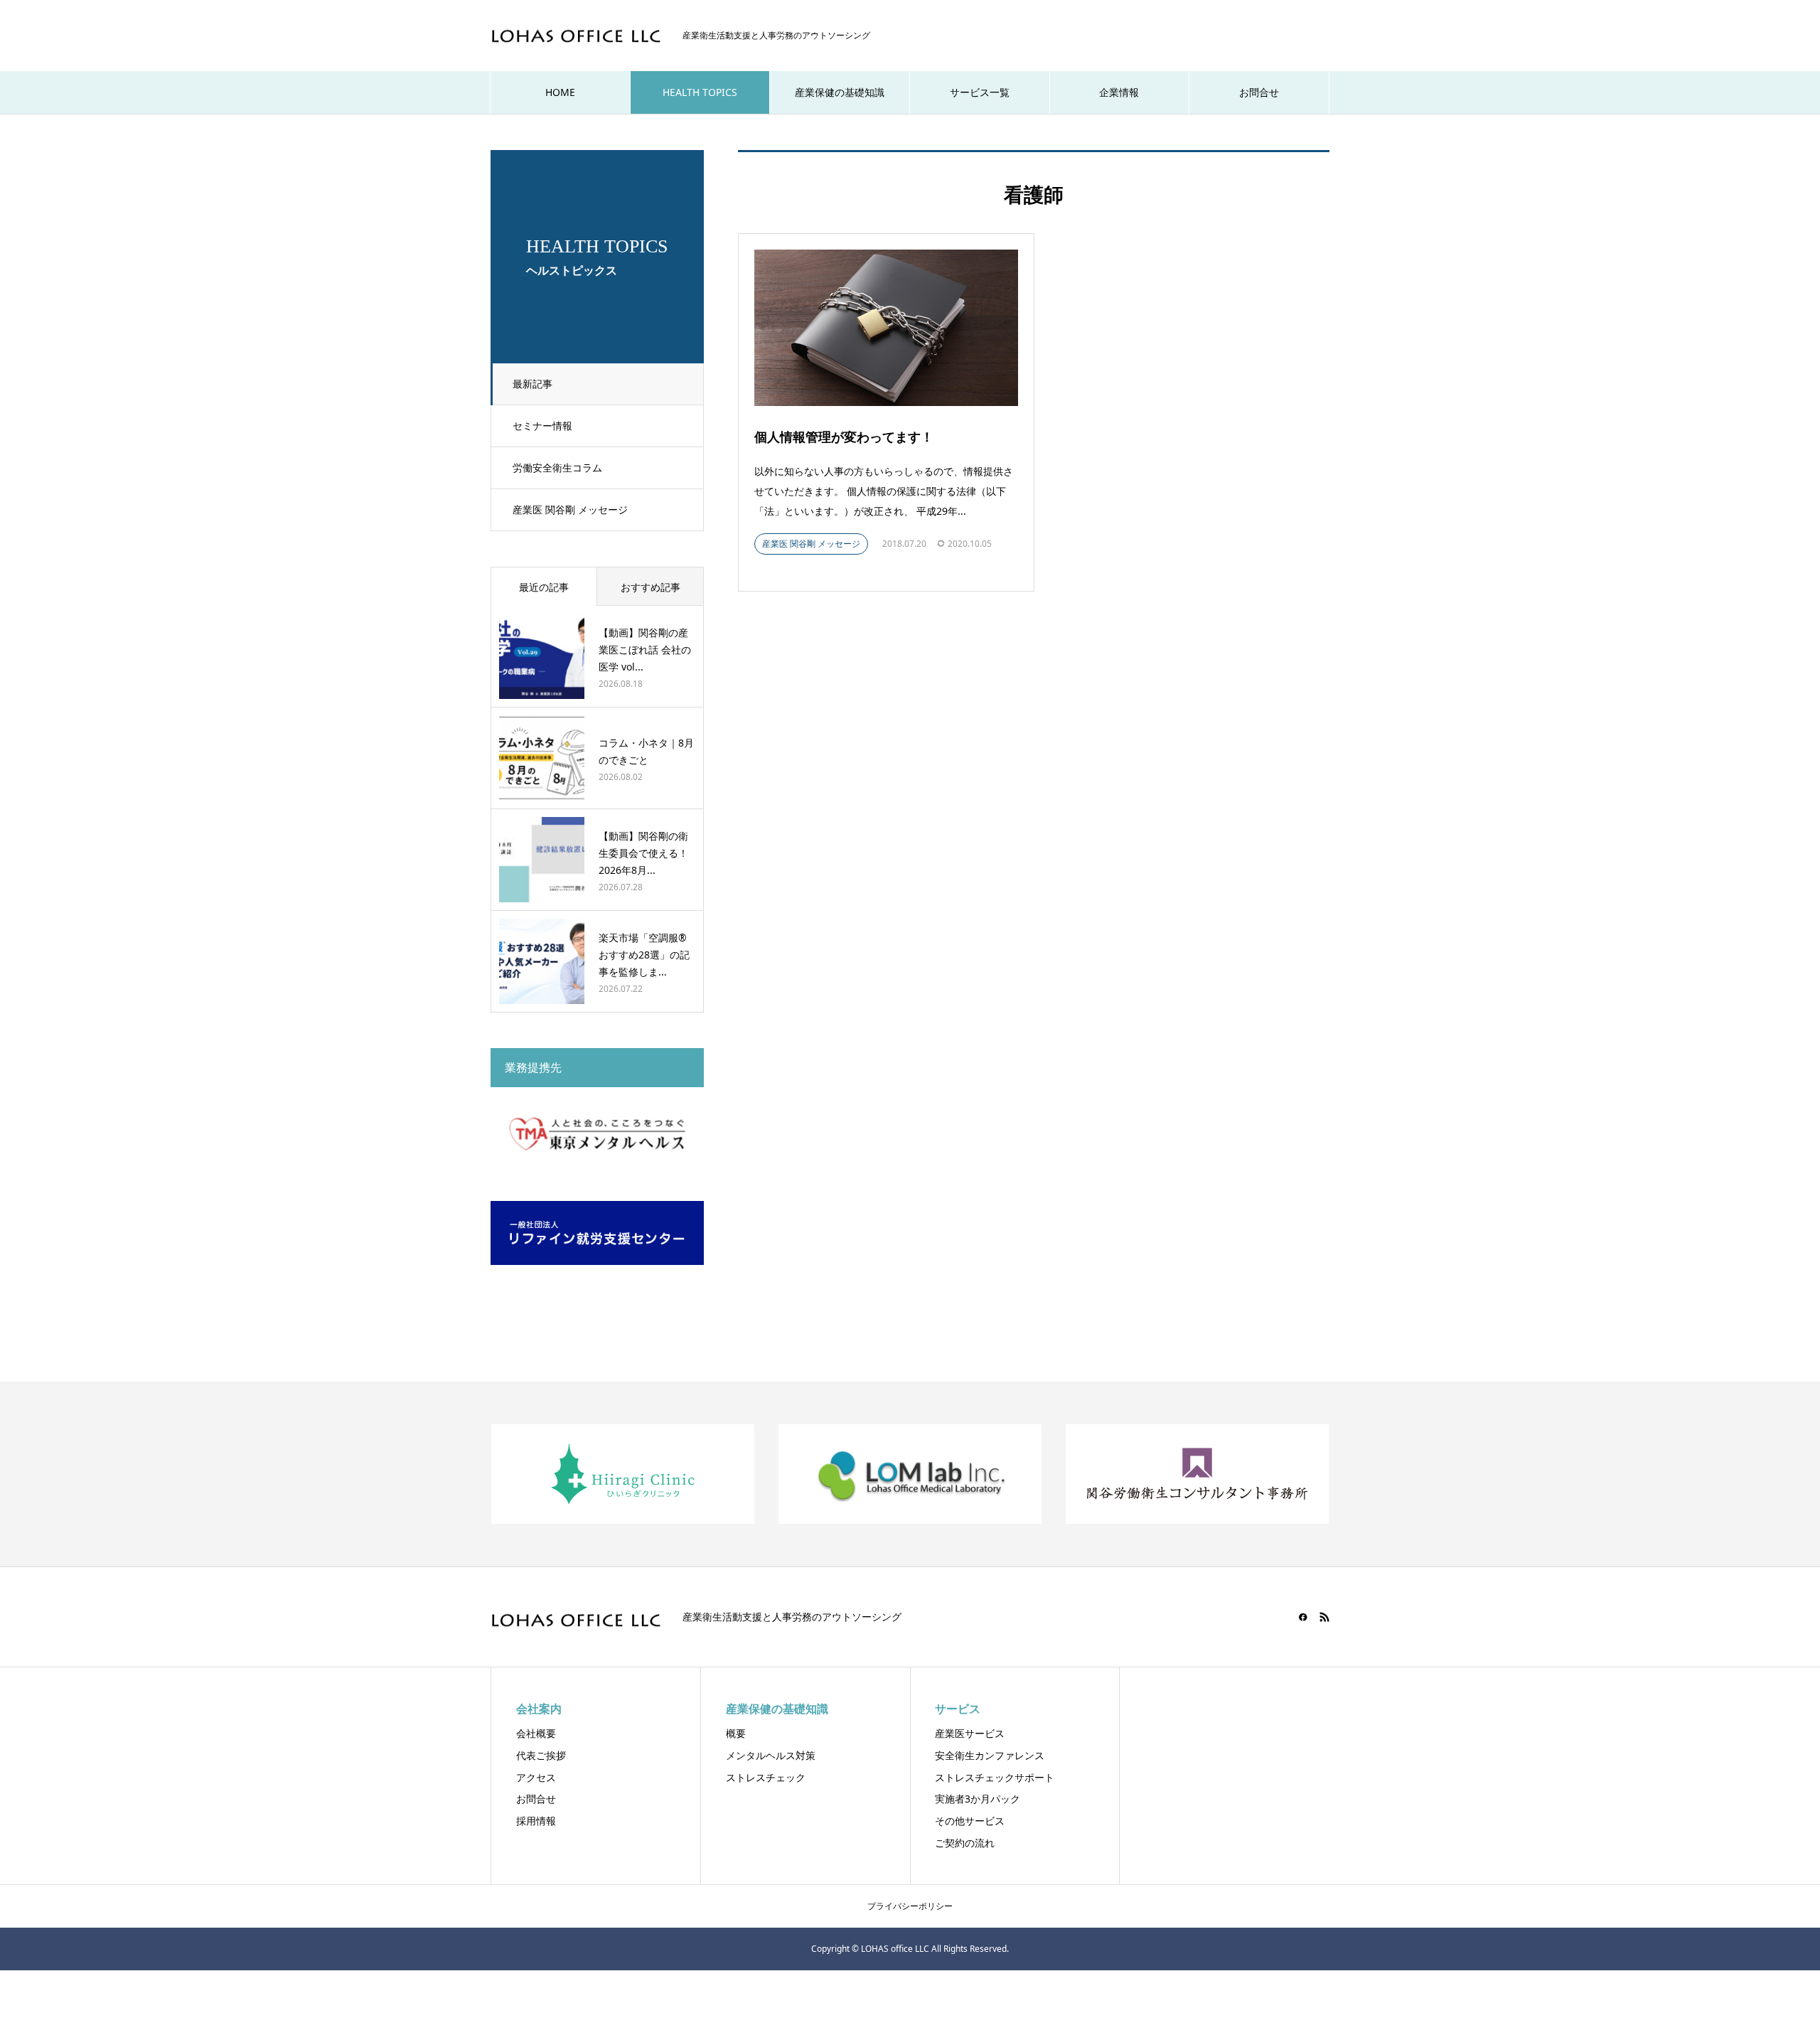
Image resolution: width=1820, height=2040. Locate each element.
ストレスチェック (766, 1777)
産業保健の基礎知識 (840, 92)
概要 (736, 1733)
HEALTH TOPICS (700, 92)
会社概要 (536, 1733)
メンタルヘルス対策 (771, 1755)
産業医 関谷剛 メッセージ (570, 509)
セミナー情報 (542, 426)
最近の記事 (544, 587)
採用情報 (536, 1821)
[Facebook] (1303, 1617)
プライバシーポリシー (910, 1906)
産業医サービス (970, 1733)
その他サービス (970, 1821)
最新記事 (532, 384)
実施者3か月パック (978, 1799)
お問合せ (1259, 92)
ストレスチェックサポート (995, 1777)
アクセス (536, 1777)
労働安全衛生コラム (557, 468)
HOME (560, 92)
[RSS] (1324, 1617)
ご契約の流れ (965, 1843)
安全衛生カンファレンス (990, 1755)
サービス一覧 (980, 92)
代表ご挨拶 (541, 1755)
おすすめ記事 (651, 587)
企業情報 (1119, 92)
